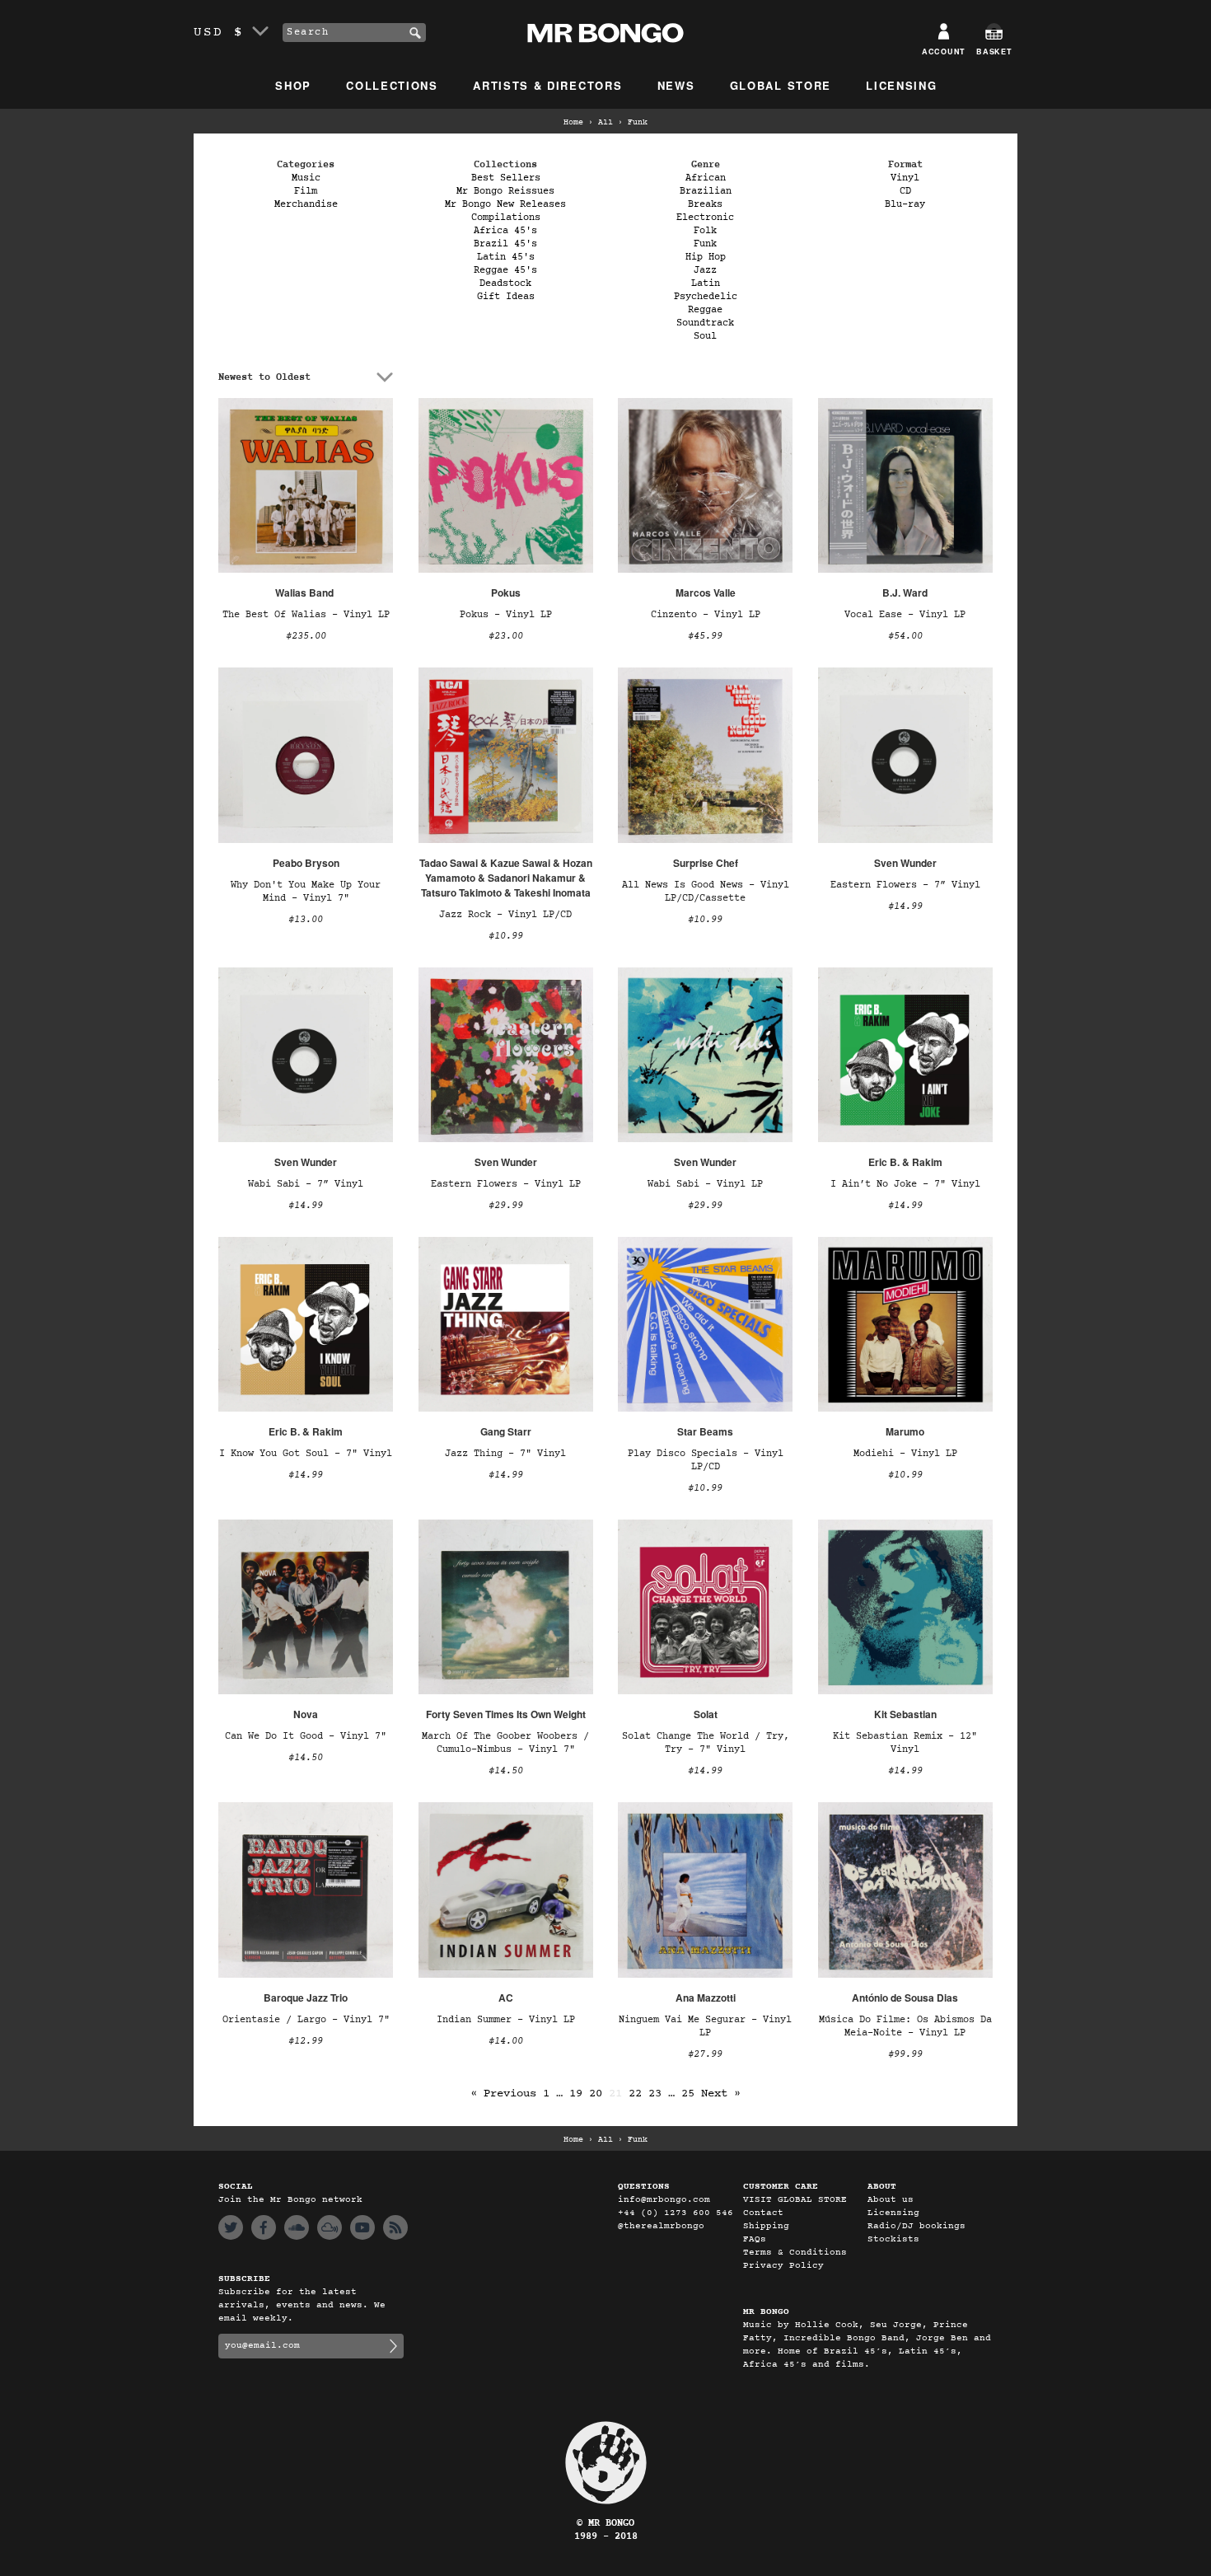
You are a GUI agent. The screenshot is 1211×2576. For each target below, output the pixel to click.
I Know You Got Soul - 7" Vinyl (306, 1454)
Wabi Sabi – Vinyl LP (705, 1184)
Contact (763, 2213)
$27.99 (705, 2054)
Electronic (705, 218)
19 (576, 2094)
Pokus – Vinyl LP (506, 615)
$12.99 (306, 2041)
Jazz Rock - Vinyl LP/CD (505, 915)
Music (306, 178)
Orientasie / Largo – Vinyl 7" (306, 2020)
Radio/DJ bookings (916, 2226)
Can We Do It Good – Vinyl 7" (306, 1736)
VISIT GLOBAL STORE (795, 2200)
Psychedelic (706, 297)
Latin (706, 283)
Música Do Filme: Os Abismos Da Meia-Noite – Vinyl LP (905, 2026)
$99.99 (905, 2054)
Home (573, 123)
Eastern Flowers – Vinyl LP (506, 1184)
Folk (705, 231)
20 (596, 2094)
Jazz (705, 270)
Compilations (506, 218)
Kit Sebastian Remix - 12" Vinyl (905, 1743)
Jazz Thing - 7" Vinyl (505, 1454)
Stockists (893, 2239)
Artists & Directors (547, 85)
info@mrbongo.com (664, 2200)
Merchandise (306, 204)
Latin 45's (506, 257)
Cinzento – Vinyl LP (706, 615)
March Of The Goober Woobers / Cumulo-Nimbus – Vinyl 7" (505, 1743)
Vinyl (905, 178)
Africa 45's (505, 231)
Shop (293, 85)
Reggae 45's (505, 270)
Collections (392, 85)
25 (688, 2094)
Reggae (705, 310)
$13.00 (306, 920)
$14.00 (506, 2041)
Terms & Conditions (795, 2253)
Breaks (705, 204)
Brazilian (706, 191)
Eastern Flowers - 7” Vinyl (905, 885)
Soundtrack (705, 323)
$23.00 (506, 636)
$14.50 (306, 1758)
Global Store (781, 85)
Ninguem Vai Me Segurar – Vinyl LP (705, 2026)
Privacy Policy (783, 2266)
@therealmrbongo (661, 2226)
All (605, 123)
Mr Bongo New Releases (505, 204)
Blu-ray (905, 204)
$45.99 (705, 636)
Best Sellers (506, 178)
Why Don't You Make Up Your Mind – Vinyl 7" (306, 892)
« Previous (503, 2094)
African (706, 178)
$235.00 (306, 636)
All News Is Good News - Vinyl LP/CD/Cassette (706, 892)
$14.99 (905, 906)
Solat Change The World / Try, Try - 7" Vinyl (706, 1743)
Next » (721, 2094)
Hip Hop (706, 257)
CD (905, 191)
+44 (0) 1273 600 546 (676, 2213)
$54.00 (905, 636)
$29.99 (506, 1206)
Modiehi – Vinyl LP (905, 1454)
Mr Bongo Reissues (505, 191)
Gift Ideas (506, 297)
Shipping (766, 2226)
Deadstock (505, 283)
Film (306, 191)
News (676, 85)
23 (655, 2094)
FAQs (755, 2239)
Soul (705, 336)
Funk (705, 244)
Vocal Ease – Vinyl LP (905, 615)
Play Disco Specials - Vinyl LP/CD (706, 1460)
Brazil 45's (505, 244)
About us (891, 2200)
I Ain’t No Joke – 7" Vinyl (905, 1184)
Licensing (901, 85)
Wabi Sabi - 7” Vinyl (306, 1184)
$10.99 (506, 936)
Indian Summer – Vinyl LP (506, 2020)
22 (635, 2094)
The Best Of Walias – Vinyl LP (306, 615)
